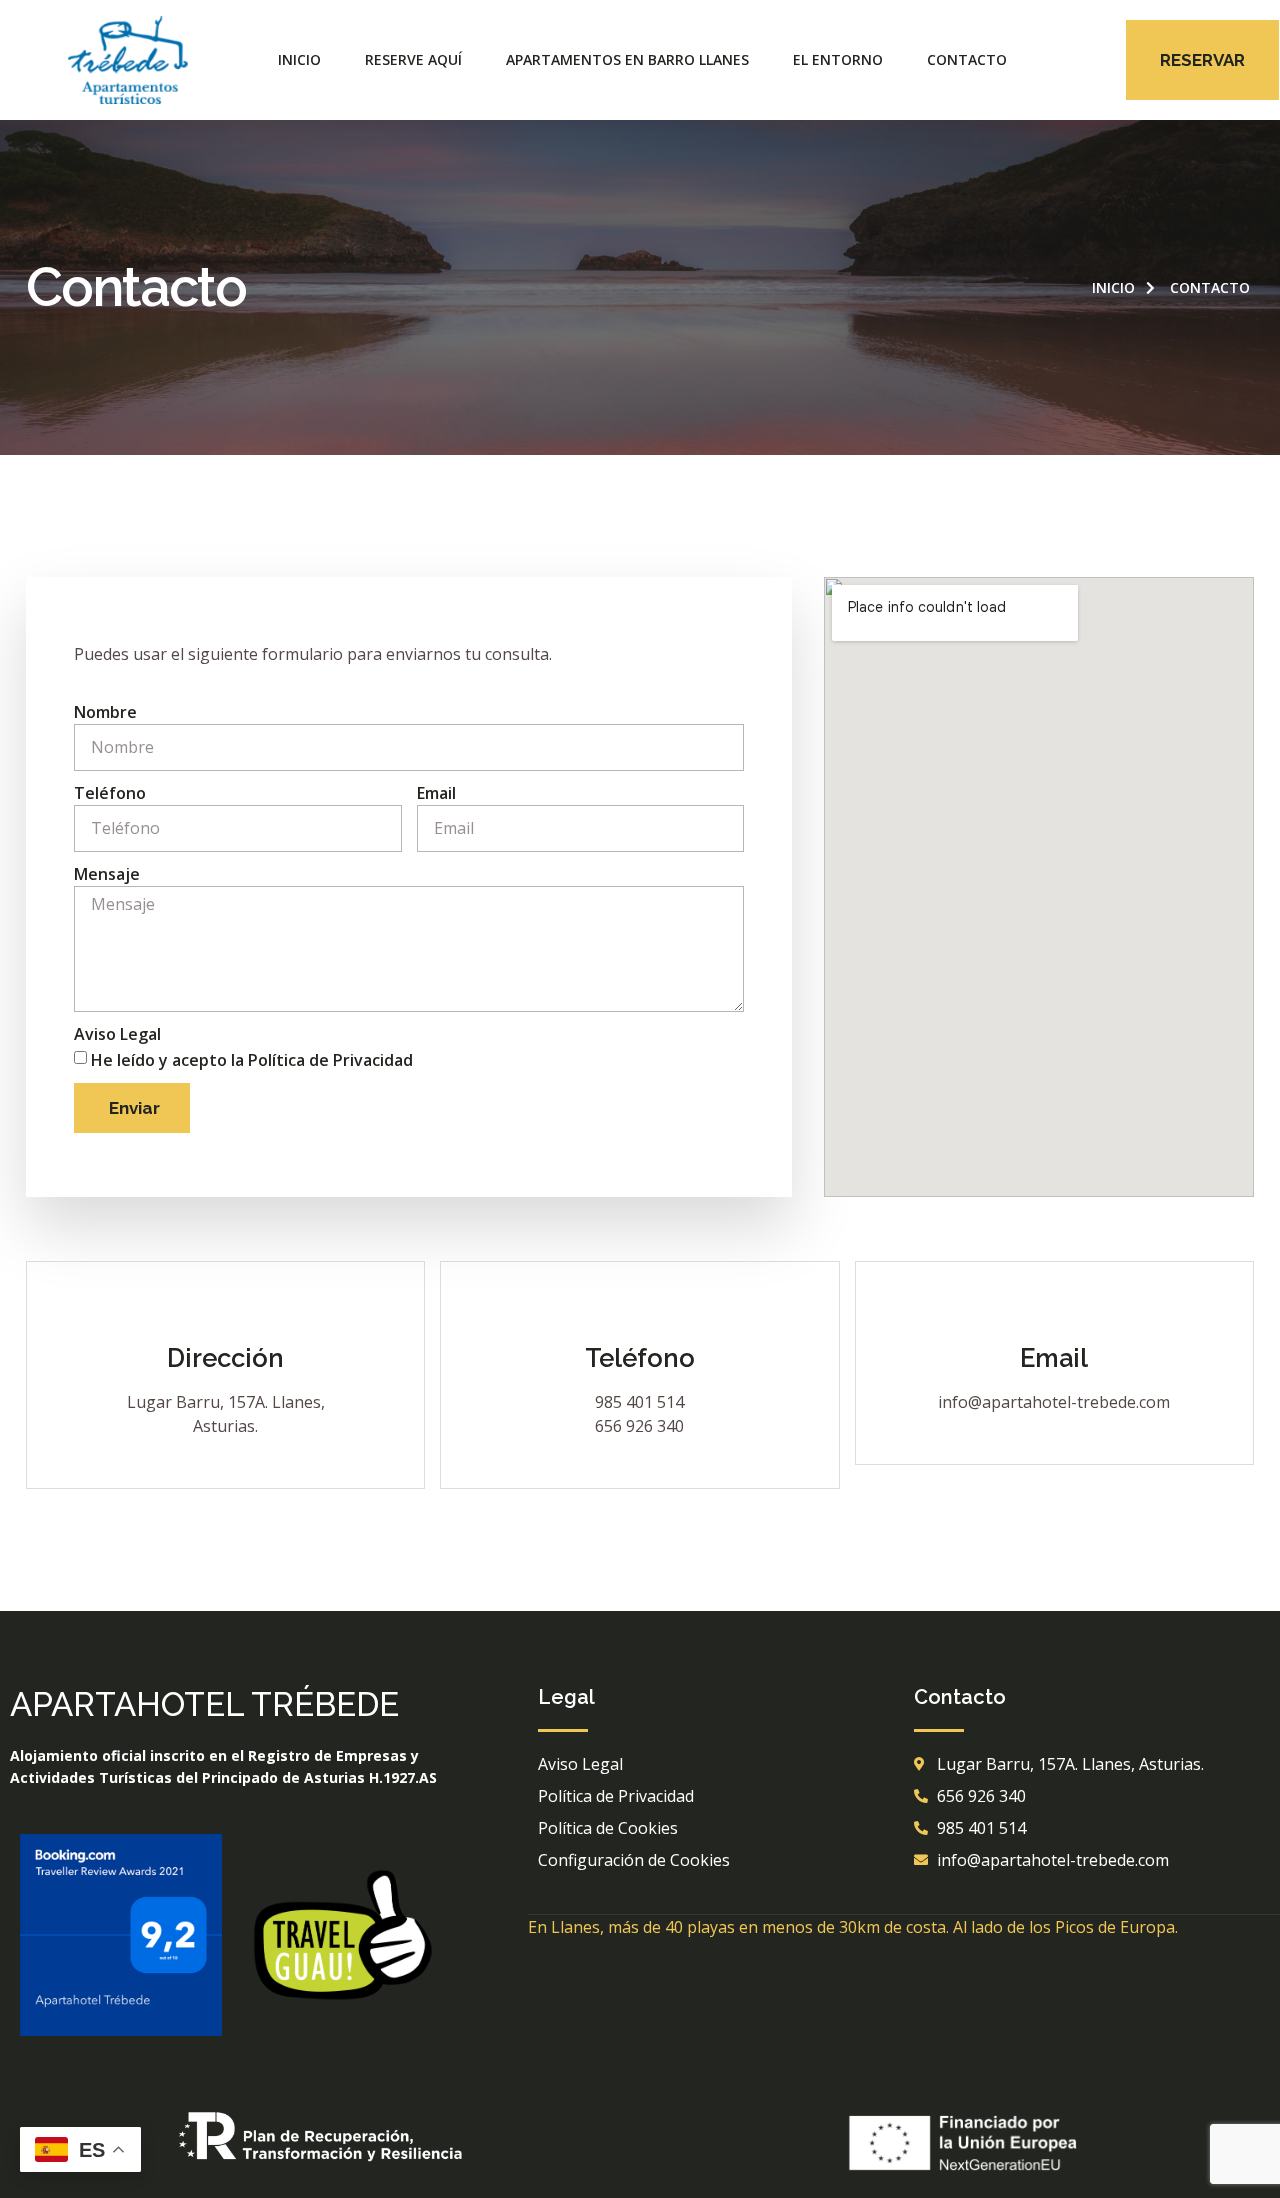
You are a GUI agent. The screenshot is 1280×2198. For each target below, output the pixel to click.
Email (436, 793)
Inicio (299, 59)
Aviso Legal (117, 1034)
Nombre (105, 712)
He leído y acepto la (252, 1060)
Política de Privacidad (330, 1060)
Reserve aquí (413, 59)
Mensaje (107, 874)
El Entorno (838, 59)
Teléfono (110, 793)
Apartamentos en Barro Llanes (627, 59)
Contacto (967, 59)
